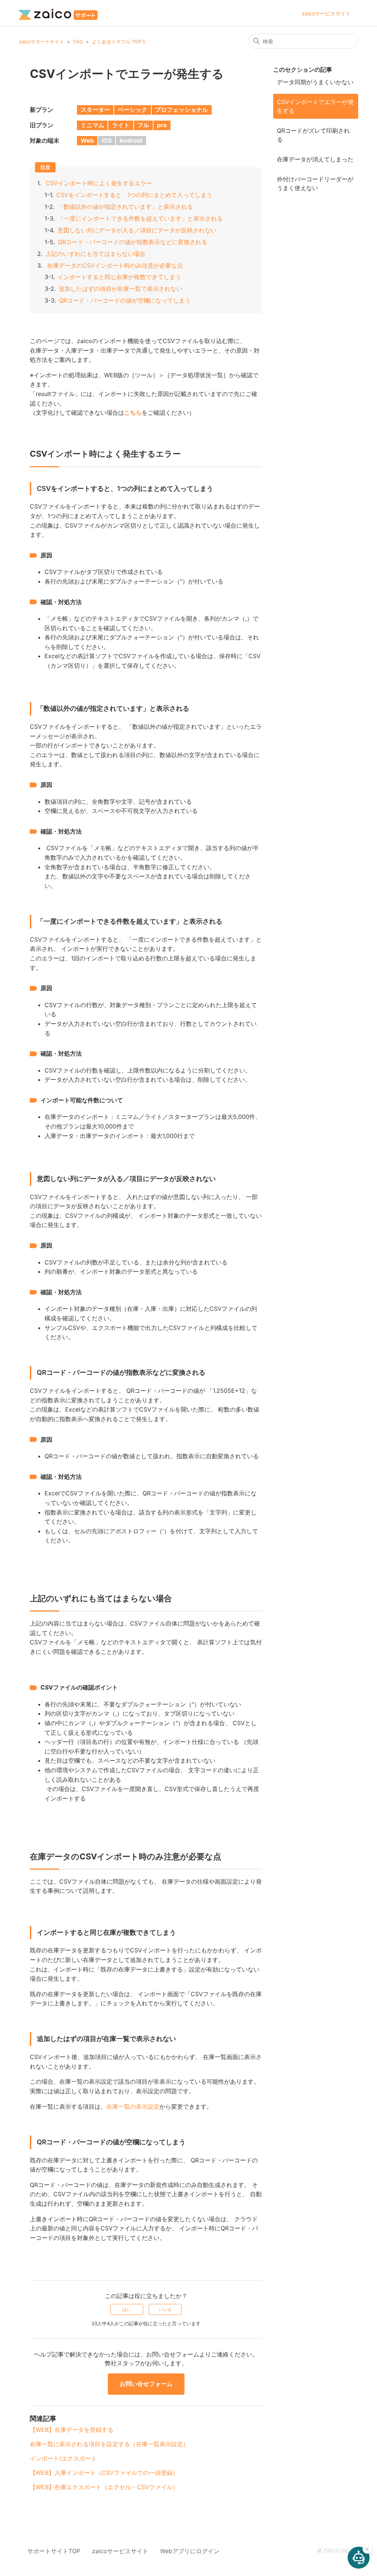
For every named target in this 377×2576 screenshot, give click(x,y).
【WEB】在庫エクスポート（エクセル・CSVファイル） (104, 2487)
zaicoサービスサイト (326, 13)
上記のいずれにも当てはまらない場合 (95, 254)
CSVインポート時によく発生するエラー (99, 183)
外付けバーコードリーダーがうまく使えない (315, 183)
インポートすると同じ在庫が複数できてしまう (119, 277)
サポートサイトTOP (54, 2551)
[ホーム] (58, 13)
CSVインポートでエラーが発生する (315, 106)
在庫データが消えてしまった (315, 159)
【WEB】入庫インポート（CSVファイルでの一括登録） (104, 2473)
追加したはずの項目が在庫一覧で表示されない (120, 289)
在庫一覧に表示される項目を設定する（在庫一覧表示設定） (109, 2444)
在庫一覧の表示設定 (133, 2106)
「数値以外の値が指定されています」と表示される (125, 207)
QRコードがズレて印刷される (313, 135)
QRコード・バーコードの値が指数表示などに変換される (133, 242)
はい (127, 2309)
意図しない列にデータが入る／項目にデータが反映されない (137, 230)
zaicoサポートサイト (41, 42)
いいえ (165, 2309)
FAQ (78, 42)
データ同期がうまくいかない (315, 82)
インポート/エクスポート (63, 2458)
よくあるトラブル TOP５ (119, 42)
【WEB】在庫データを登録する (72, 2430)
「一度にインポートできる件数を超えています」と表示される (140, 218)
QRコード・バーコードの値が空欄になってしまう (125, 300)
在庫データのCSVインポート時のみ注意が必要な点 (115, 265)
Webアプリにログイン (190, 2551)
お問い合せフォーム (146, 2384)
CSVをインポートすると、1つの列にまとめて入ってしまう (134, 195)
